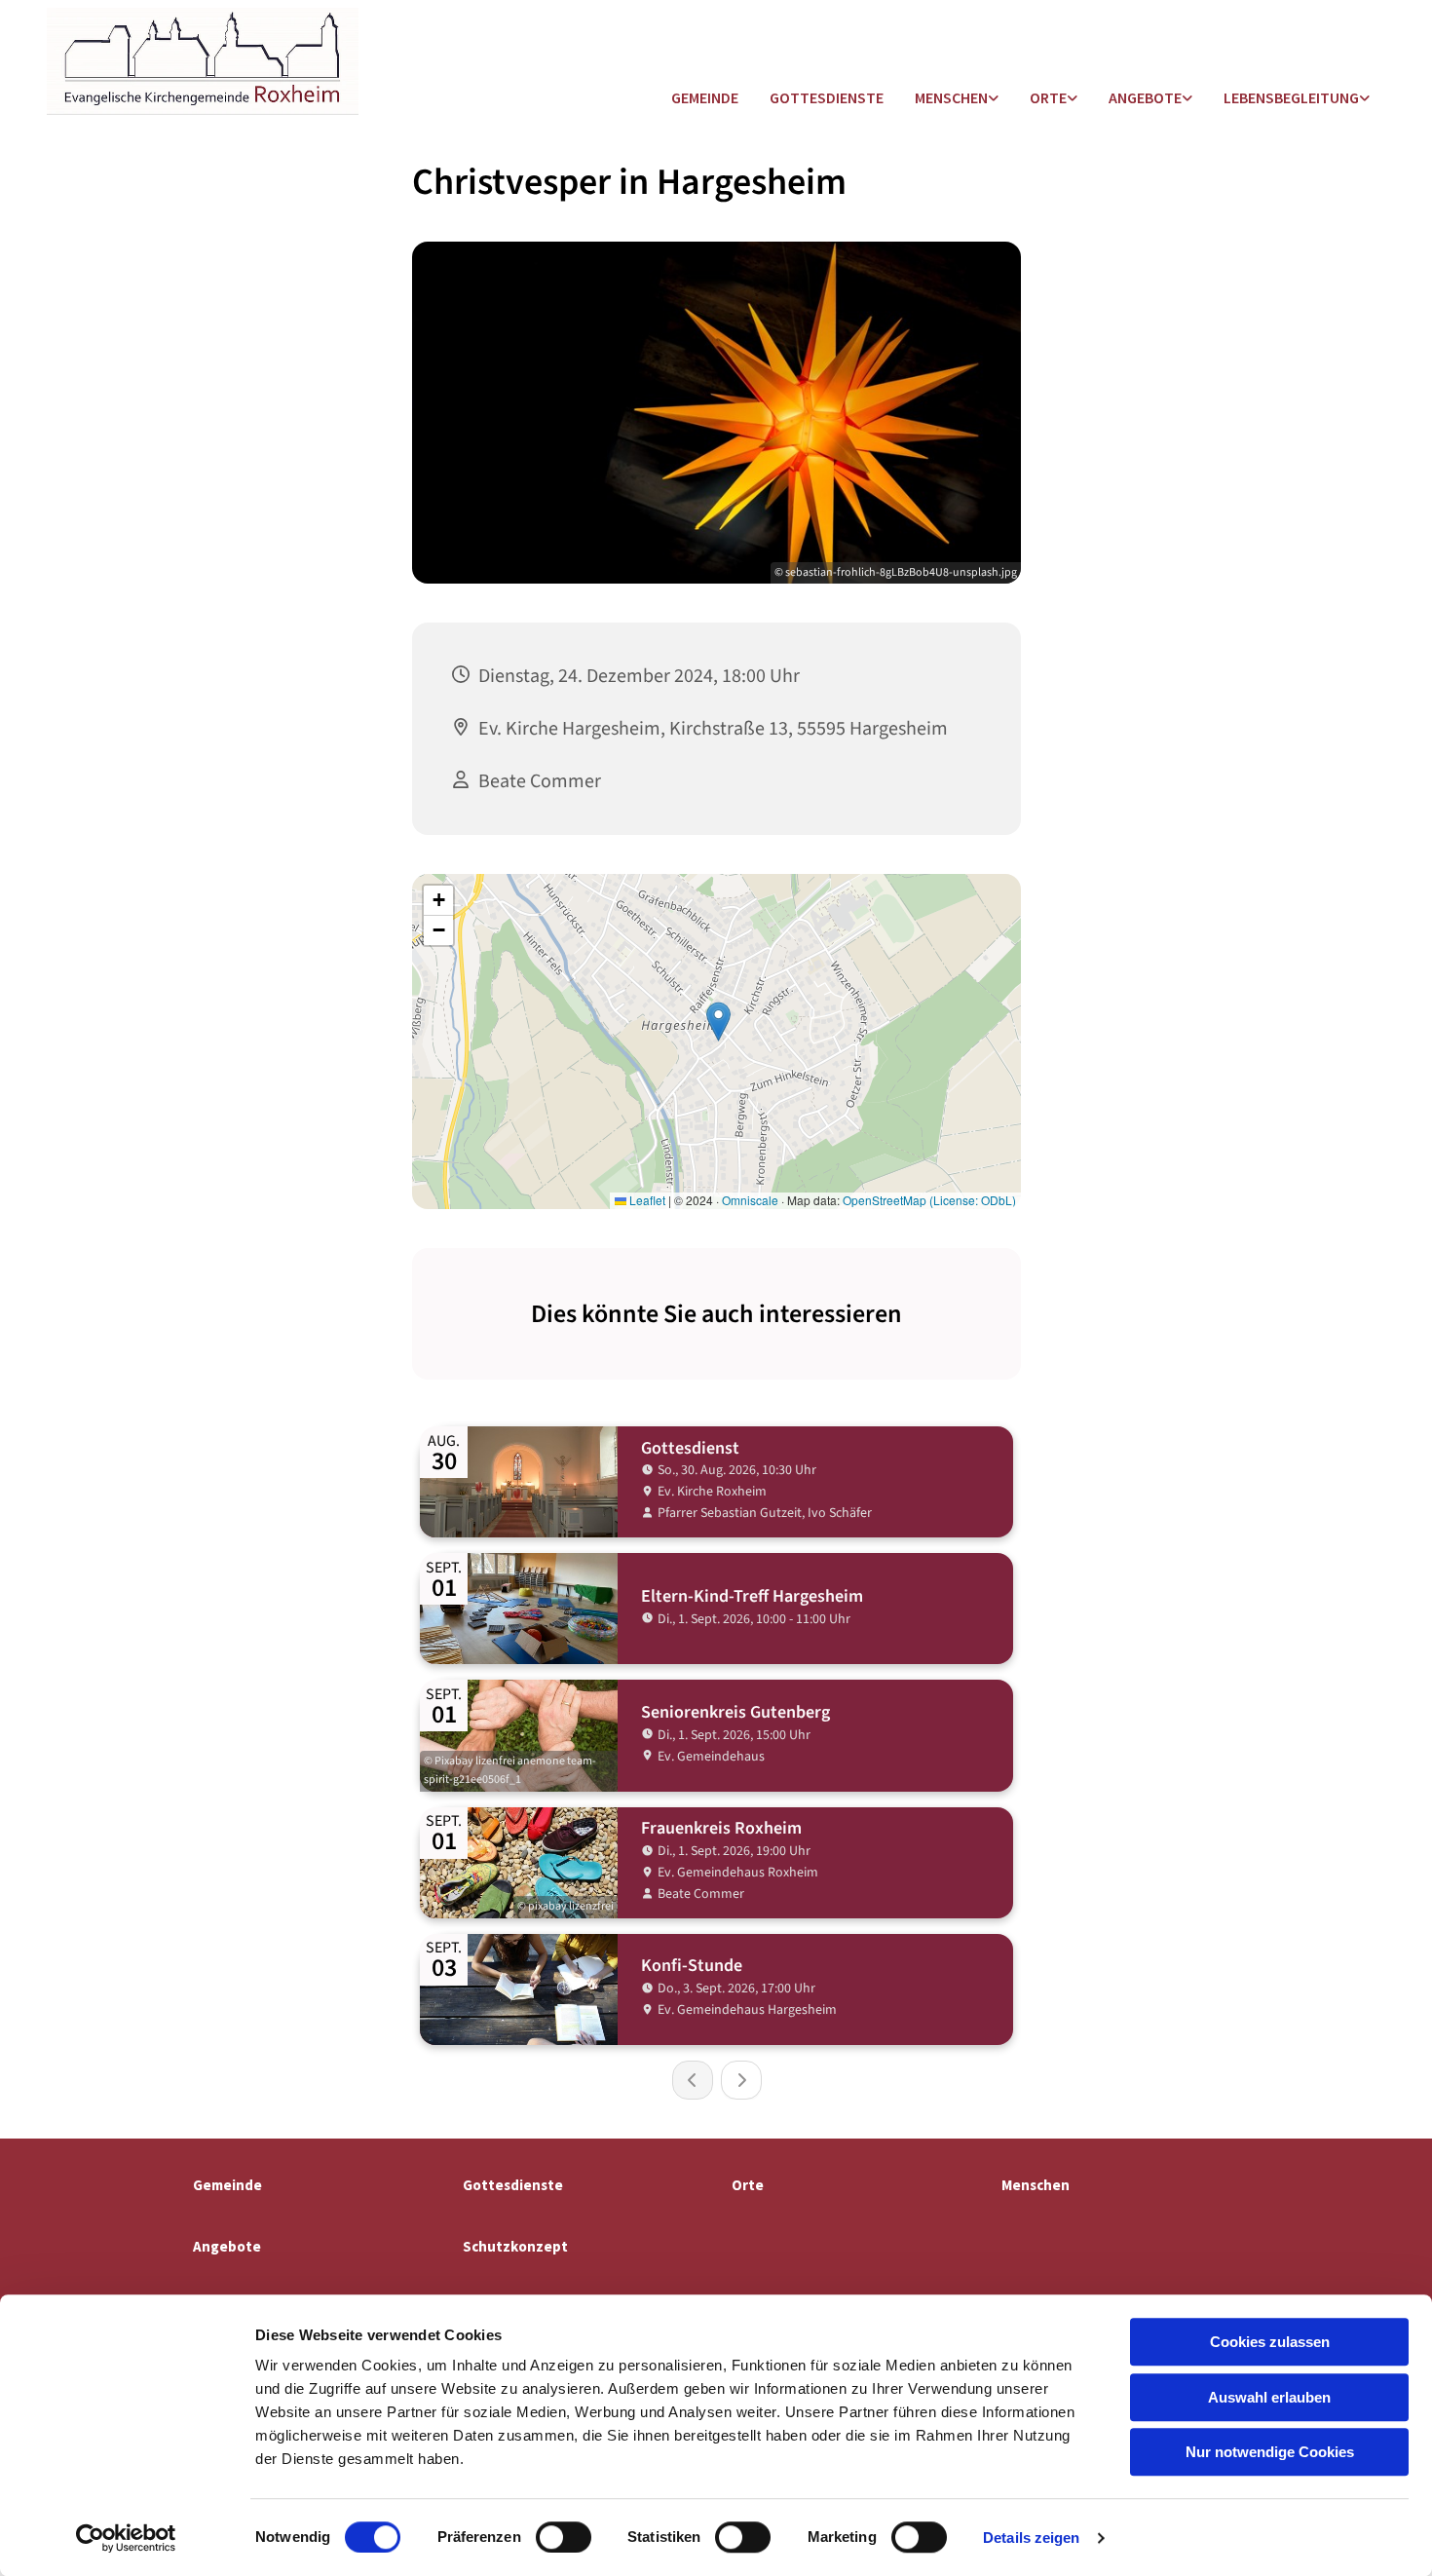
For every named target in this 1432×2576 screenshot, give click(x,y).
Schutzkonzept (515, 2246)
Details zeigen (1031, 2538)
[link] (957, 99)
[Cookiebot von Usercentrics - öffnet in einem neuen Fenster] (126, 2538)
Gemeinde (705, 97)
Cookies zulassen (1270, 2342)
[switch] (564, 2537)
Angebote (1145, 97)
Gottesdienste (827, 97)
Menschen (951, 97)
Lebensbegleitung (1291, 97)
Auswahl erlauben (1269, 2397)
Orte (1048, 97)
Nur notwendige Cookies (1270, 2452)
